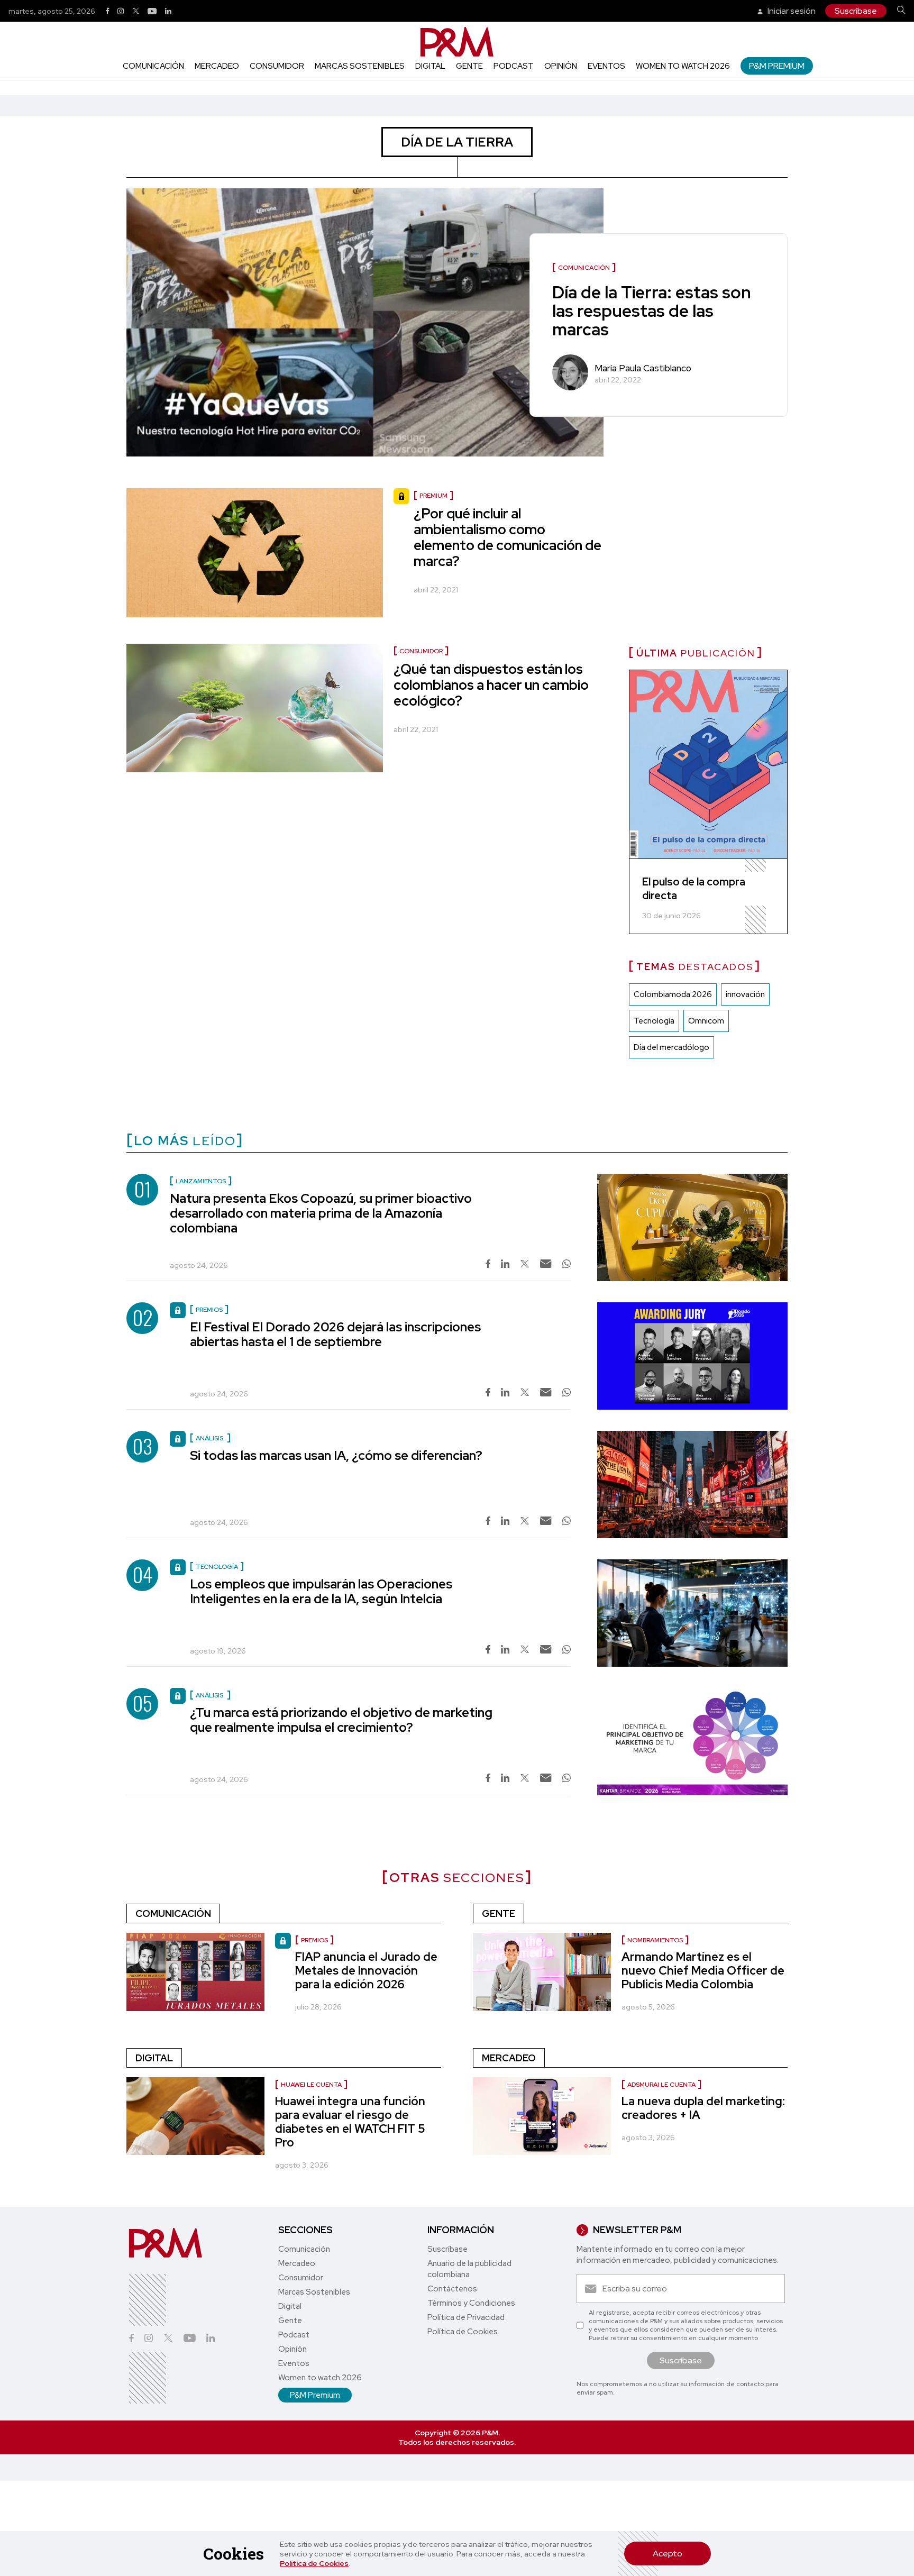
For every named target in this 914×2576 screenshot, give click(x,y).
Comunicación (153, 66)
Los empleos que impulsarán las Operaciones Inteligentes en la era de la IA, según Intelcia (321, 1591)
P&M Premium (777, 66)
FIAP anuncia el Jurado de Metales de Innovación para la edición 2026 (366, 1971)
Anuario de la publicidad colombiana (469, 2269)
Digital (430, 66)
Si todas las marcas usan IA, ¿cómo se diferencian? (336, 1455)
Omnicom (706, 1021)
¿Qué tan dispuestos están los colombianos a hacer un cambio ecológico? (491, 685)
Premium (433, 496)
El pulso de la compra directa (694, 889)
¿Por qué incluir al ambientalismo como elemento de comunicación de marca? (508, 537)
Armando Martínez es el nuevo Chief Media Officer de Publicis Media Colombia (703, 1971)
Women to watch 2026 (683, 66)
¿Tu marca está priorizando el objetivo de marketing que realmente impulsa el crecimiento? (341, 1720)
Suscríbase (856, 11)
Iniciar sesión (791, 11)
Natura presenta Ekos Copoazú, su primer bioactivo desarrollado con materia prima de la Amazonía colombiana (321, 1213)
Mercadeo (217, 66)
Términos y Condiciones (471, 2303)
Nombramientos (655, 1940)
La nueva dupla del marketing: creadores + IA (703, 2108)
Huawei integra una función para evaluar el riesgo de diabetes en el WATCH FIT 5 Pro (350, 2122)
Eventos (606, 66)
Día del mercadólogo (671, 1047)
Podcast (514, 66)
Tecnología (654, 1021)
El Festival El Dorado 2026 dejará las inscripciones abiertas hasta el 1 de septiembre (335, 1334)
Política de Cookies (314, 2563)
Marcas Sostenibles (360, 66)
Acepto (668, 2554)
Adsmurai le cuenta (661, 2085)
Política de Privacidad (466, 2317)
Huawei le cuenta (311, 2085)
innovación (745, 994)
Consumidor (277, 66)
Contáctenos (452, 2289)
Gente (469, 66)
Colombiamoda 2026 (673, 994)
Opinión (561, 66)
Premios (314, 1940)
